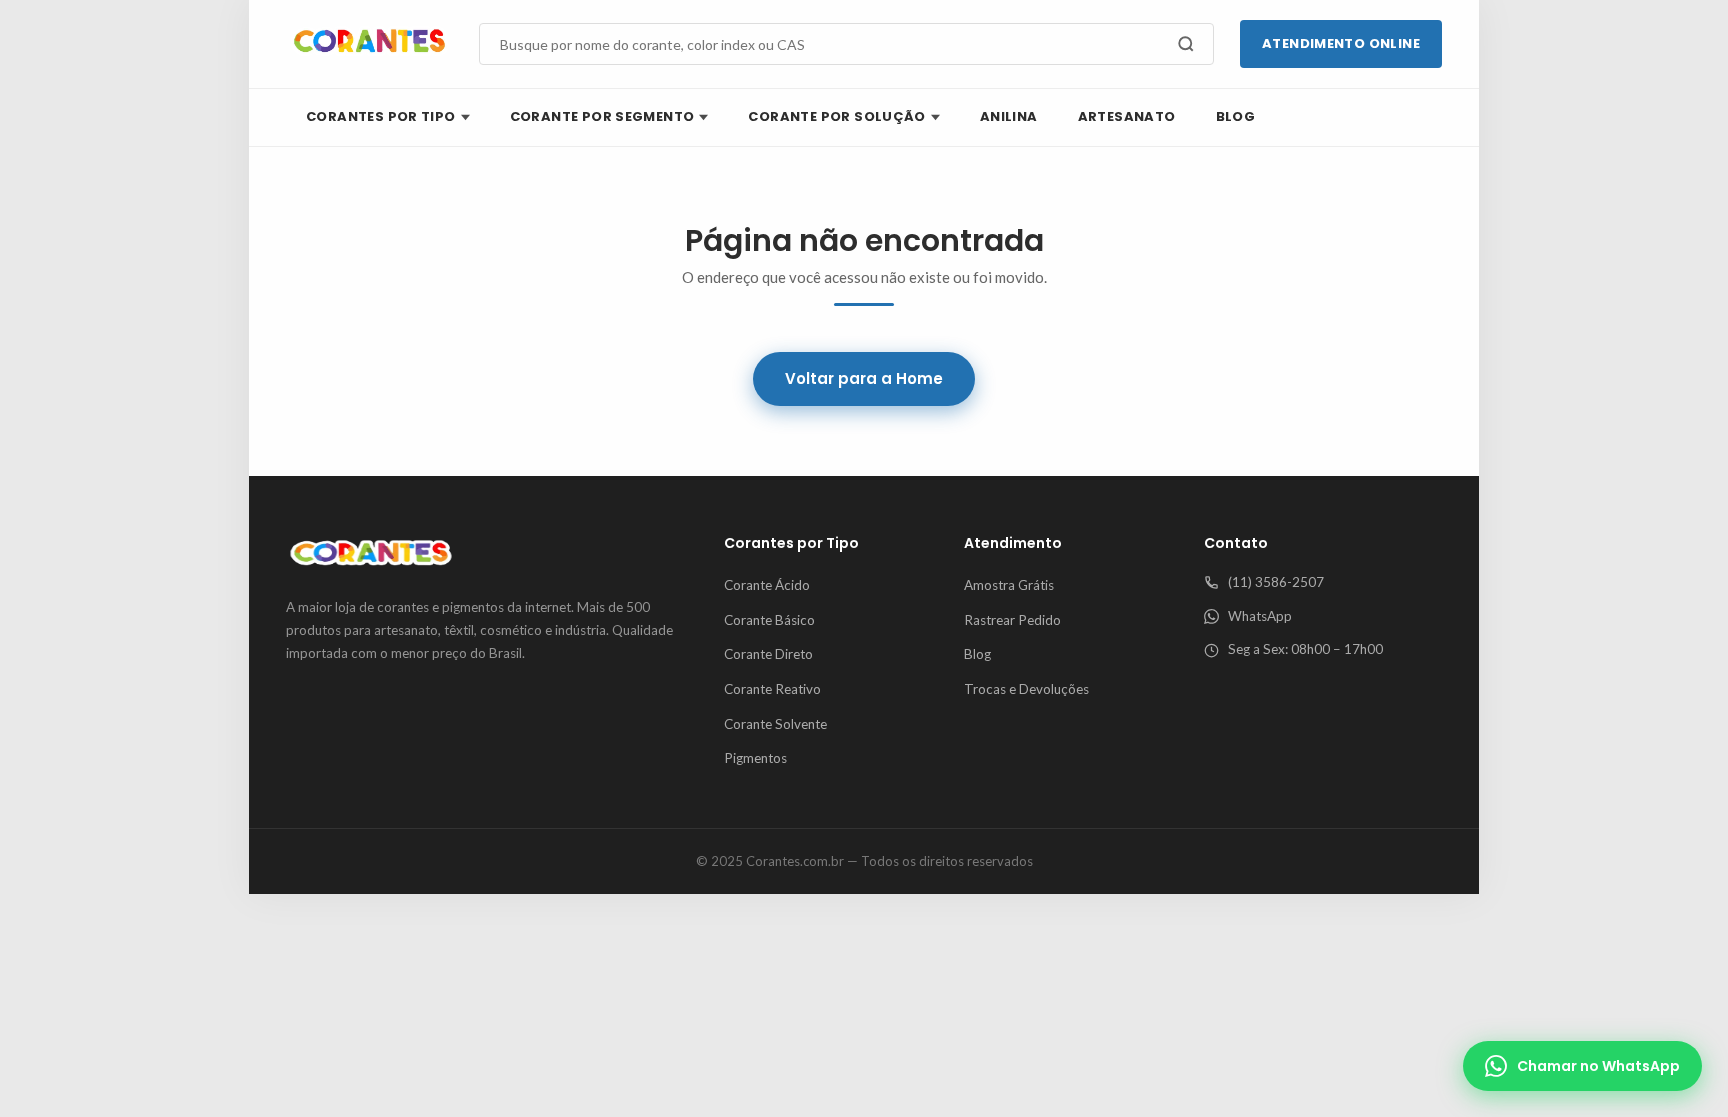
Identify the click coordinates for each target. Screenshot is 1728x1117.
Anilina (1009, 116)
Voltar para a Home (864, 378)
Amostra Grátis (1009, 585)
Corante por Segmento (602, 116)
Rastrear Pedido (1012, 620)
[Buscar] (1186, 44)
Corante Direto (768, 654)
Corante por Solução (836, 116)
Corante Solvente (775, 724)
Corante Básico (769, 620)
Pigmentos (755, 758)
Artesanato (1127, 116)
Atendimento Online (1341, 43)
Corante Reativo (772, 689)
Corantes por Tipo (381, 116)
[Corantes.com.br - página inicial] (369, 44)
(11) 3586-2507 (1276, 582)
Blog (1236, 116)
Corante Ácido (767, 585)
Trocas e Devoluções (1026, 689)
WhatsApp (1260, 616)
